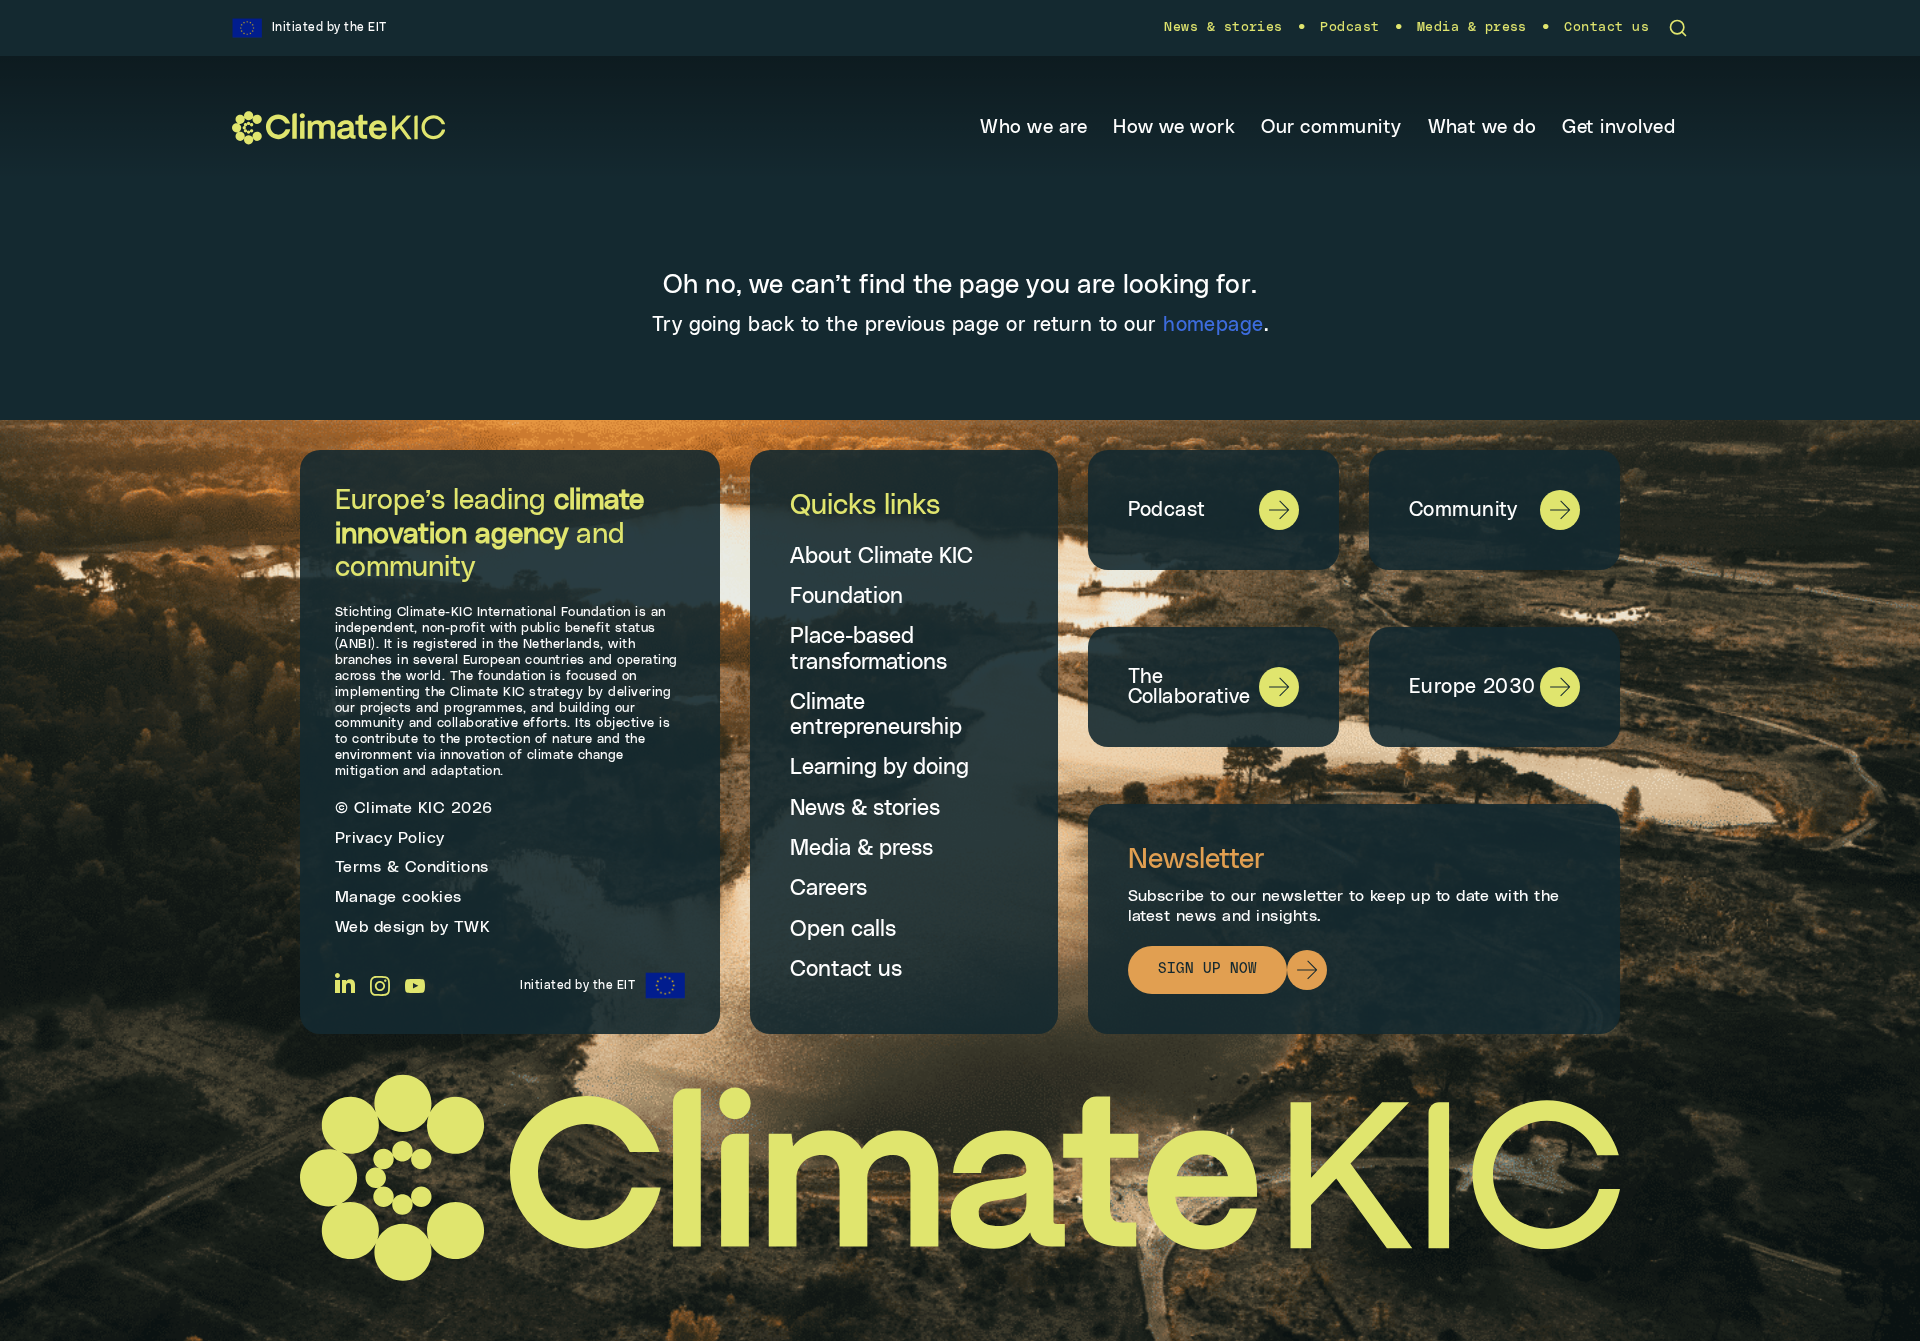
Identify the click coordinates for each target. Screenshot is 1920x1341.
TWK (472, 927)
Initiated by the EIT (577, 985)
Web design (380, 927)
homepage (1213, 325)
